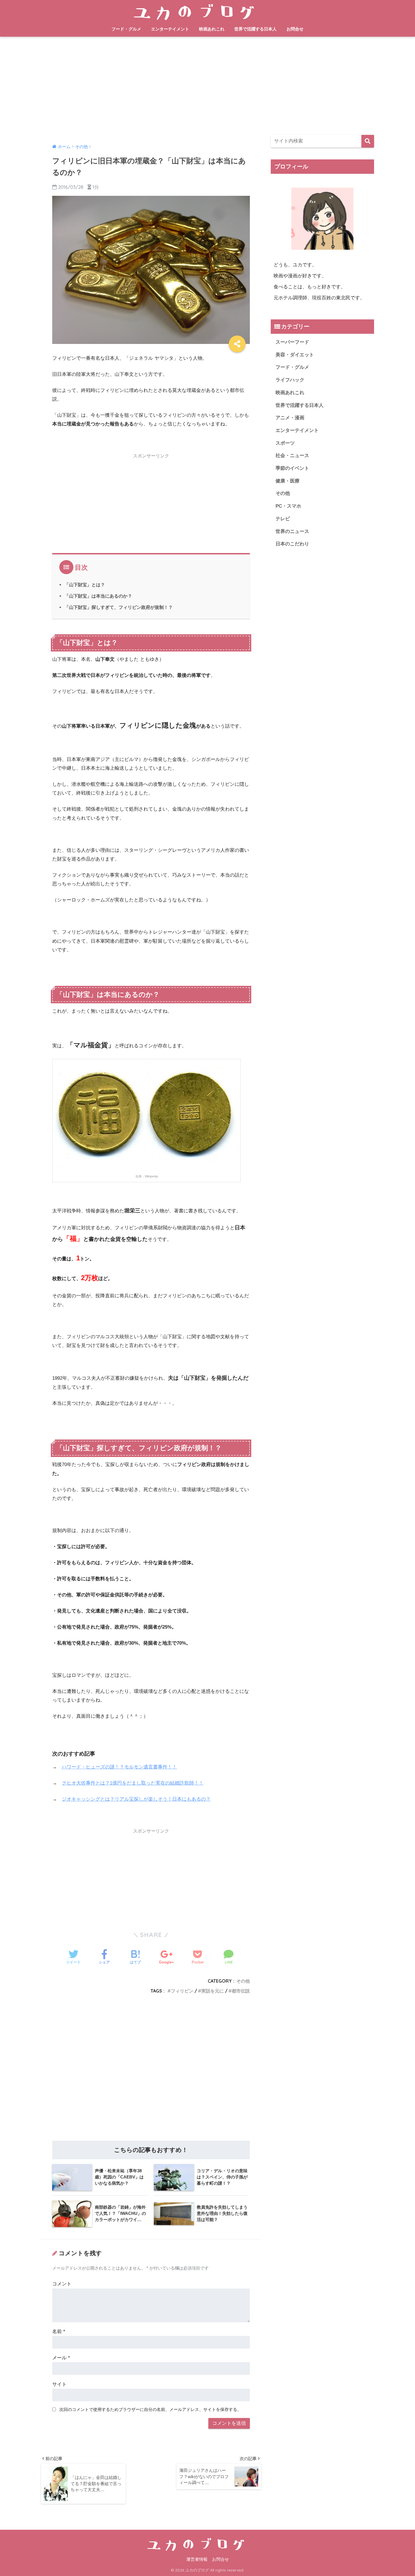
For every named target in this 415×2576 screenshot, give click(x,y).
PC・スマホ (288, 506)
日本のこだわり (292, 544)
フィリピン (182, 1991)
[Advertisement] (207, 86)
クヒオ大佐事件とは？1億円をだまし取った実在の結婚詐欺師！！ (133, 1783)
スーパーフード (292, 342)
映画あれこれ (212, 29)
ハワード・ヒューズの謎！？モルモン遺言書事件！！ (119, 1767)
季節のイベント (292, 468)
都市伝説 (241, 1991)
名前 (59, 2332)
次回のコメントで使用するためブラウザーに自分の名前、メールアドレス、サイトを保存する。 (150, 2409)
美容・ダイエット (295, 355)
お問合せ (295, 29)
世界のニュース (292, 531)
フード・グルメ (126, 29)
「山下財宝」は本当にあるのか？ (98, 596)
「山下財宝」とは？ (85, 585)
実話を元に (213, 1991)
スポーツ (285, 443)
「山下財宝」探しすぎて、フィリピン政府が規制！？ (119, 607)
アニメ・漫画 (290, 418)
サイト (59, 2384)
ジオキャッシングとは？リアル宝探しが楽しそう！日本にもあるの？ (136, 1799)
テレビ (283, 519)
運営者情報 (197, 2559)
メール (61, 2358)
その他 (243, 1981)
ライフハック (290, 380)
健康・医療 (288, 481)
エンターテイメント (170, 29)
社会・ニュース (292, 456)
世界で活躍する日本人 (255, 29)
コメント (62, 2284)
